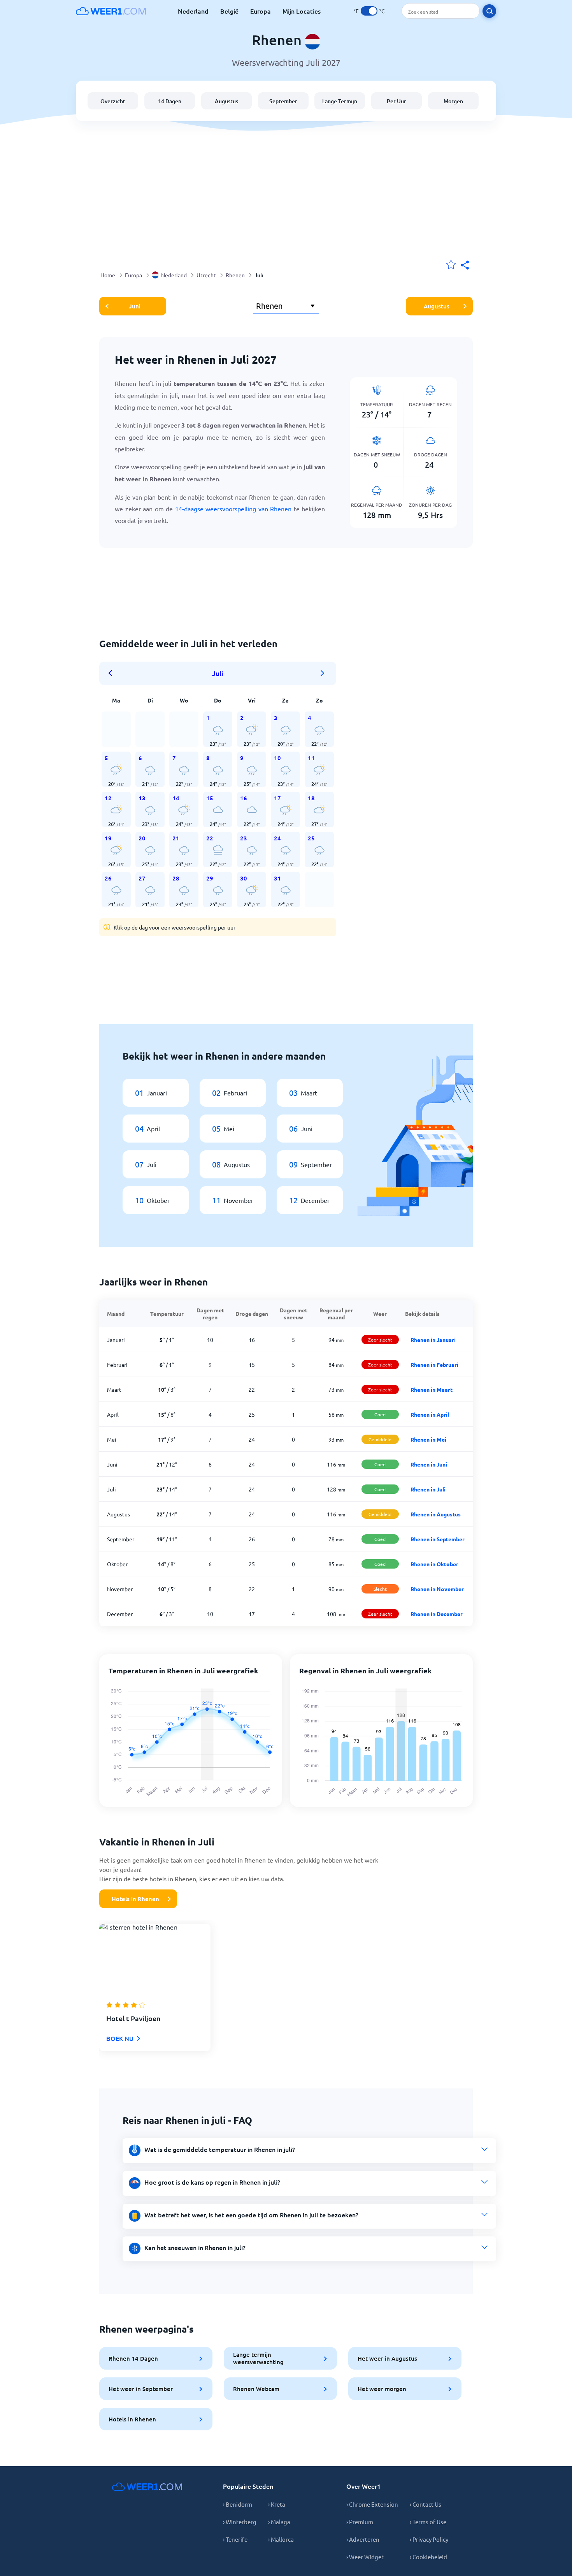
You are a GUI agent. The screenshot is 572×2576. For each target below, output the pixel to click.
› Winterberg (240, 2522)
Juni (135, 306)
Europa (261, 11)
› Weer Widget (365, 2557)
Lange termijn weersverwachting (258, 2358)
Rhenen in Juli (428, 1489)
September (283, 101)
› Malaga (279, 2522)
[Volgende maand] (323, 673)
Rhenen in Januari (433, 1340)
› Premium (360, 2522)
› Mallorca (281, 2539)
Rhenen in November (437, 1589)
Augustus (226, 101)
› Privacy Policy (429, 2539)
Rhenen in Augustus (436, 1514)
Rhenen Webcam (256, 2389)
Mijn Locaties (302, 11)
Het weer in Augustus (387, 2358)
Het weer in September (141, 2389)
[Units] (369, 11)
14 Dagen (170, 101)
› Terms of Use (428, 2522)
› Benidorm (238, 2504)
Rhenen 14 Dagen (133, 2358)
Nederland (193, 11)
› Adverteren (363, 2539)
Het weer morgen (382, 2389)
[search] (489, 11)
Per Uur (397, 101)
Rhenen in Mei (428, 1439)
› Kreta (277, 2504)
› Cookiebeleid (428, 2557)
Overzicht (113, 101)
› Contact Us (425, 2504)
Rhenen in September (438, 1539)
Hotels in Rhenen (135, 1899)
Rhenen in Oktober (434, 1564)
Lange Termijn (340, 101)
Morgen (453, 101)
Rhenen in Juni (429, 1464)
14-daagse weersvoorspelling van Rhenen (233, 509)
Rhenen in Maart (432, 1389)
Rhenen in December (437, 1614)
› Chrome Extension (372, 2504)
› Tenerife (235, 2539)
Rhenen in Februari (434, 1365)
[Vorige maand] (113, 673)
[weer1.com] (111, 11)
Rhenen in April (430, 1414)
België (229, 11)
